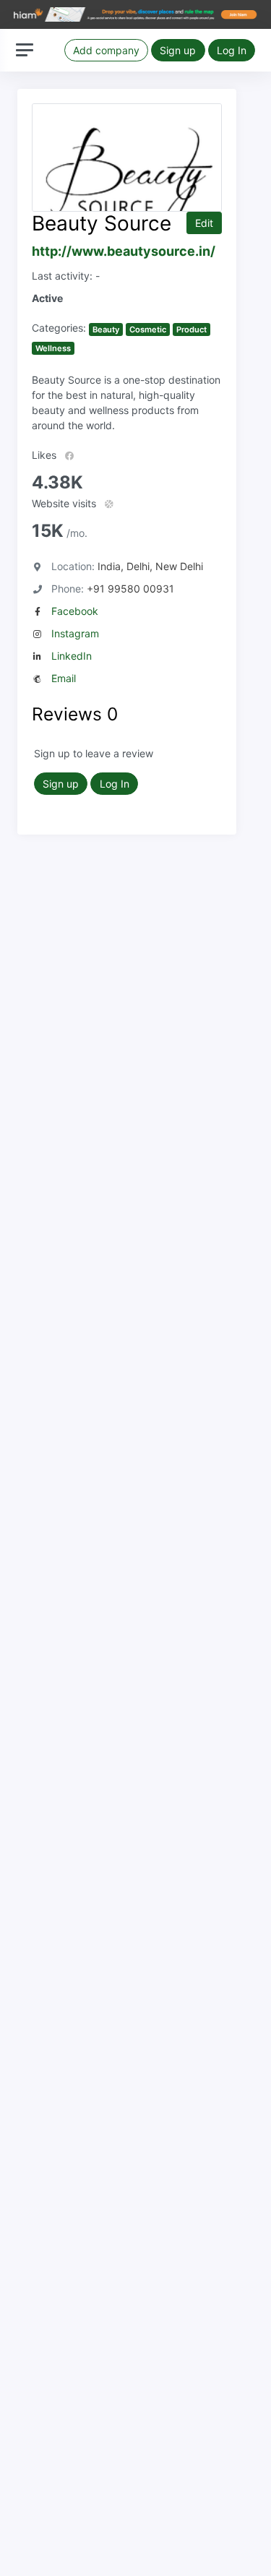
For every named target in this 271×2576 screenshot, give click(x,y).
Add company (106, 50)
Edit (204, 223)
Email (64, 678)
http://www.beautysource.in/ (124, 251)
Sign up (178, 50)
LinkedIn (72, 656)
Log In (232, 50)
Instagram (75, 633)
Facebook (75, 611)
